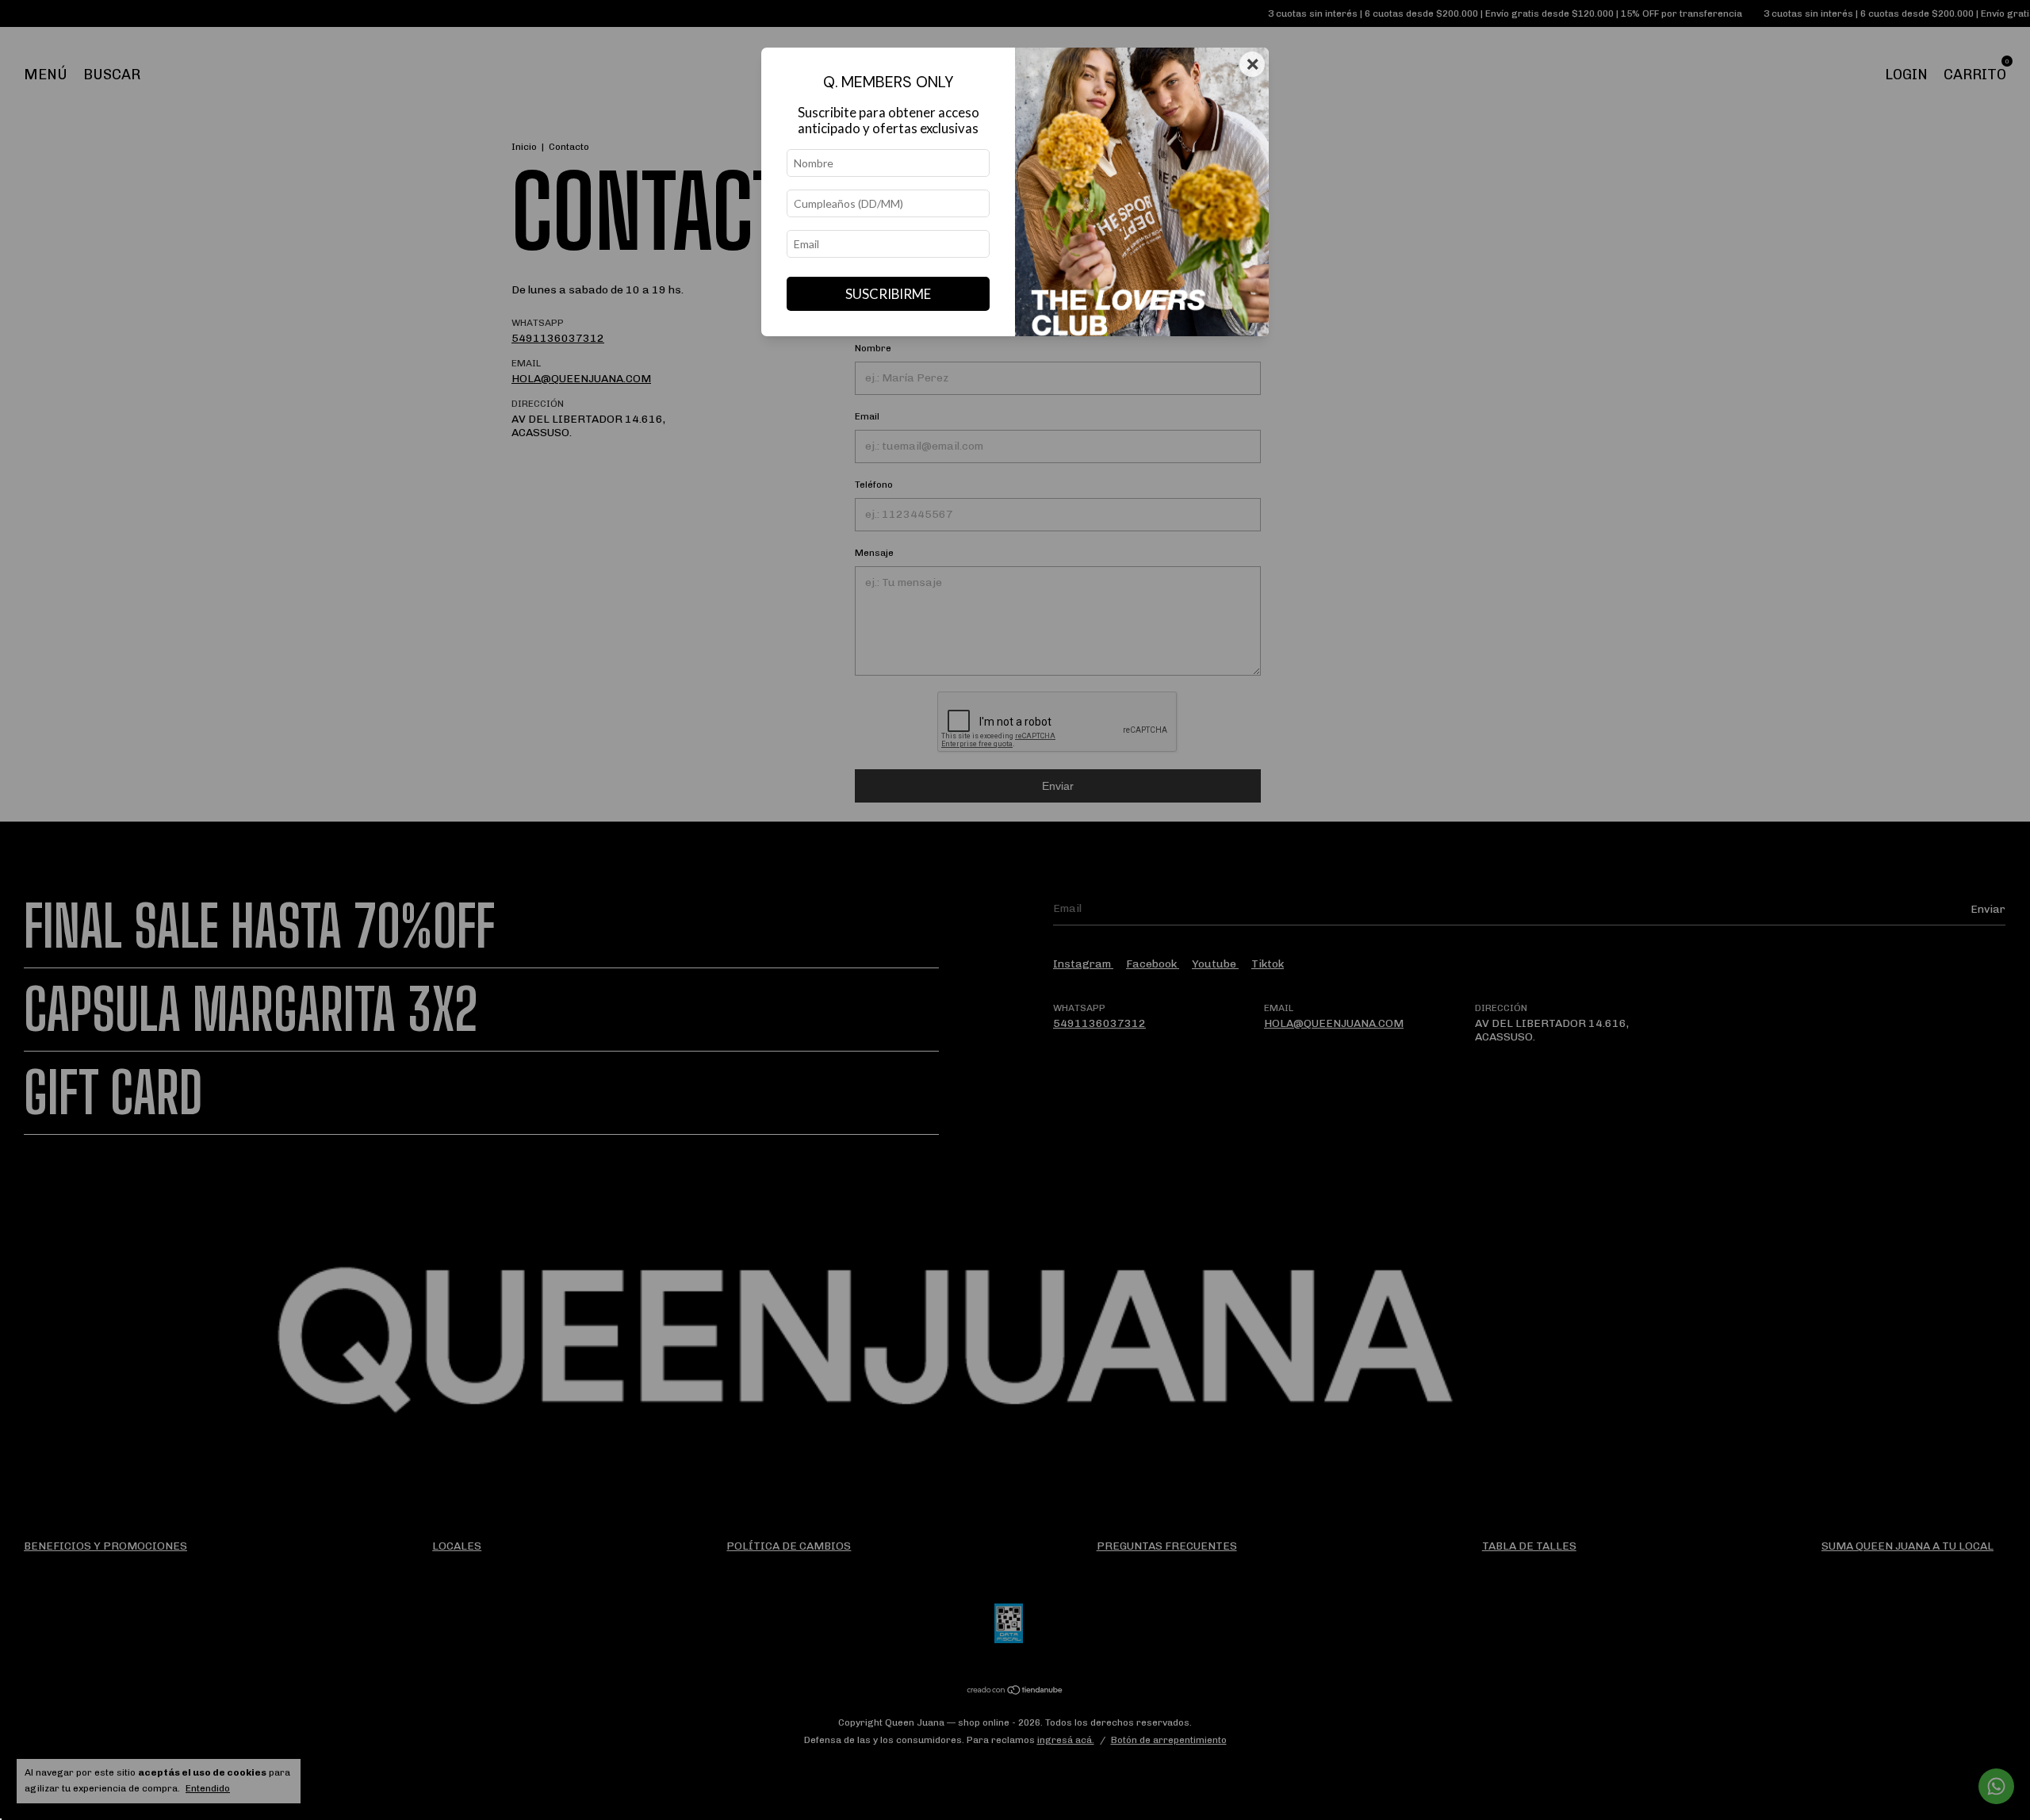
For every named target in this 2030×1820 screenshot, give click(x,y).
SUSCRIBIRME (888, 294)
